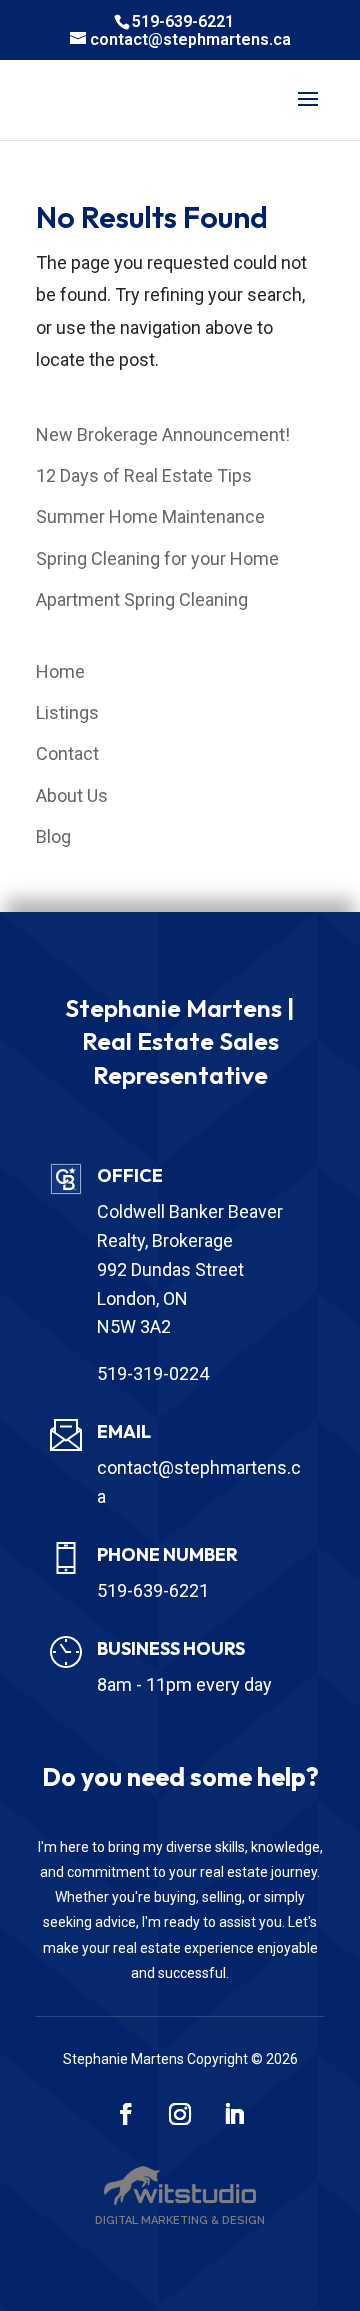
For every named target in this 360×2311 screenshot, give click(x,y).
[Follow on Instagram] (180, 2114)
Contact (67, 753)
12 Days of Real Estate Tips (144, 475)
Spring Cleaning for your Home (157, 558)
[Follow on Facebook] (126, 2114)
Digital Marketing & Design (180, 2220)
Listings (67, 712)
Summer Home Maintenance (150, 516)
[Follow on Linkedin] (234, 2114)
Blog (53, 836)
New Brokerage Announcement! (163, 434)
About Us (72, 795)
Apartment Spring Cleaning (142, 599)
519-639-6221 (183, 21)
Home (60, 671)
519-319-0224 (153, 1373)
